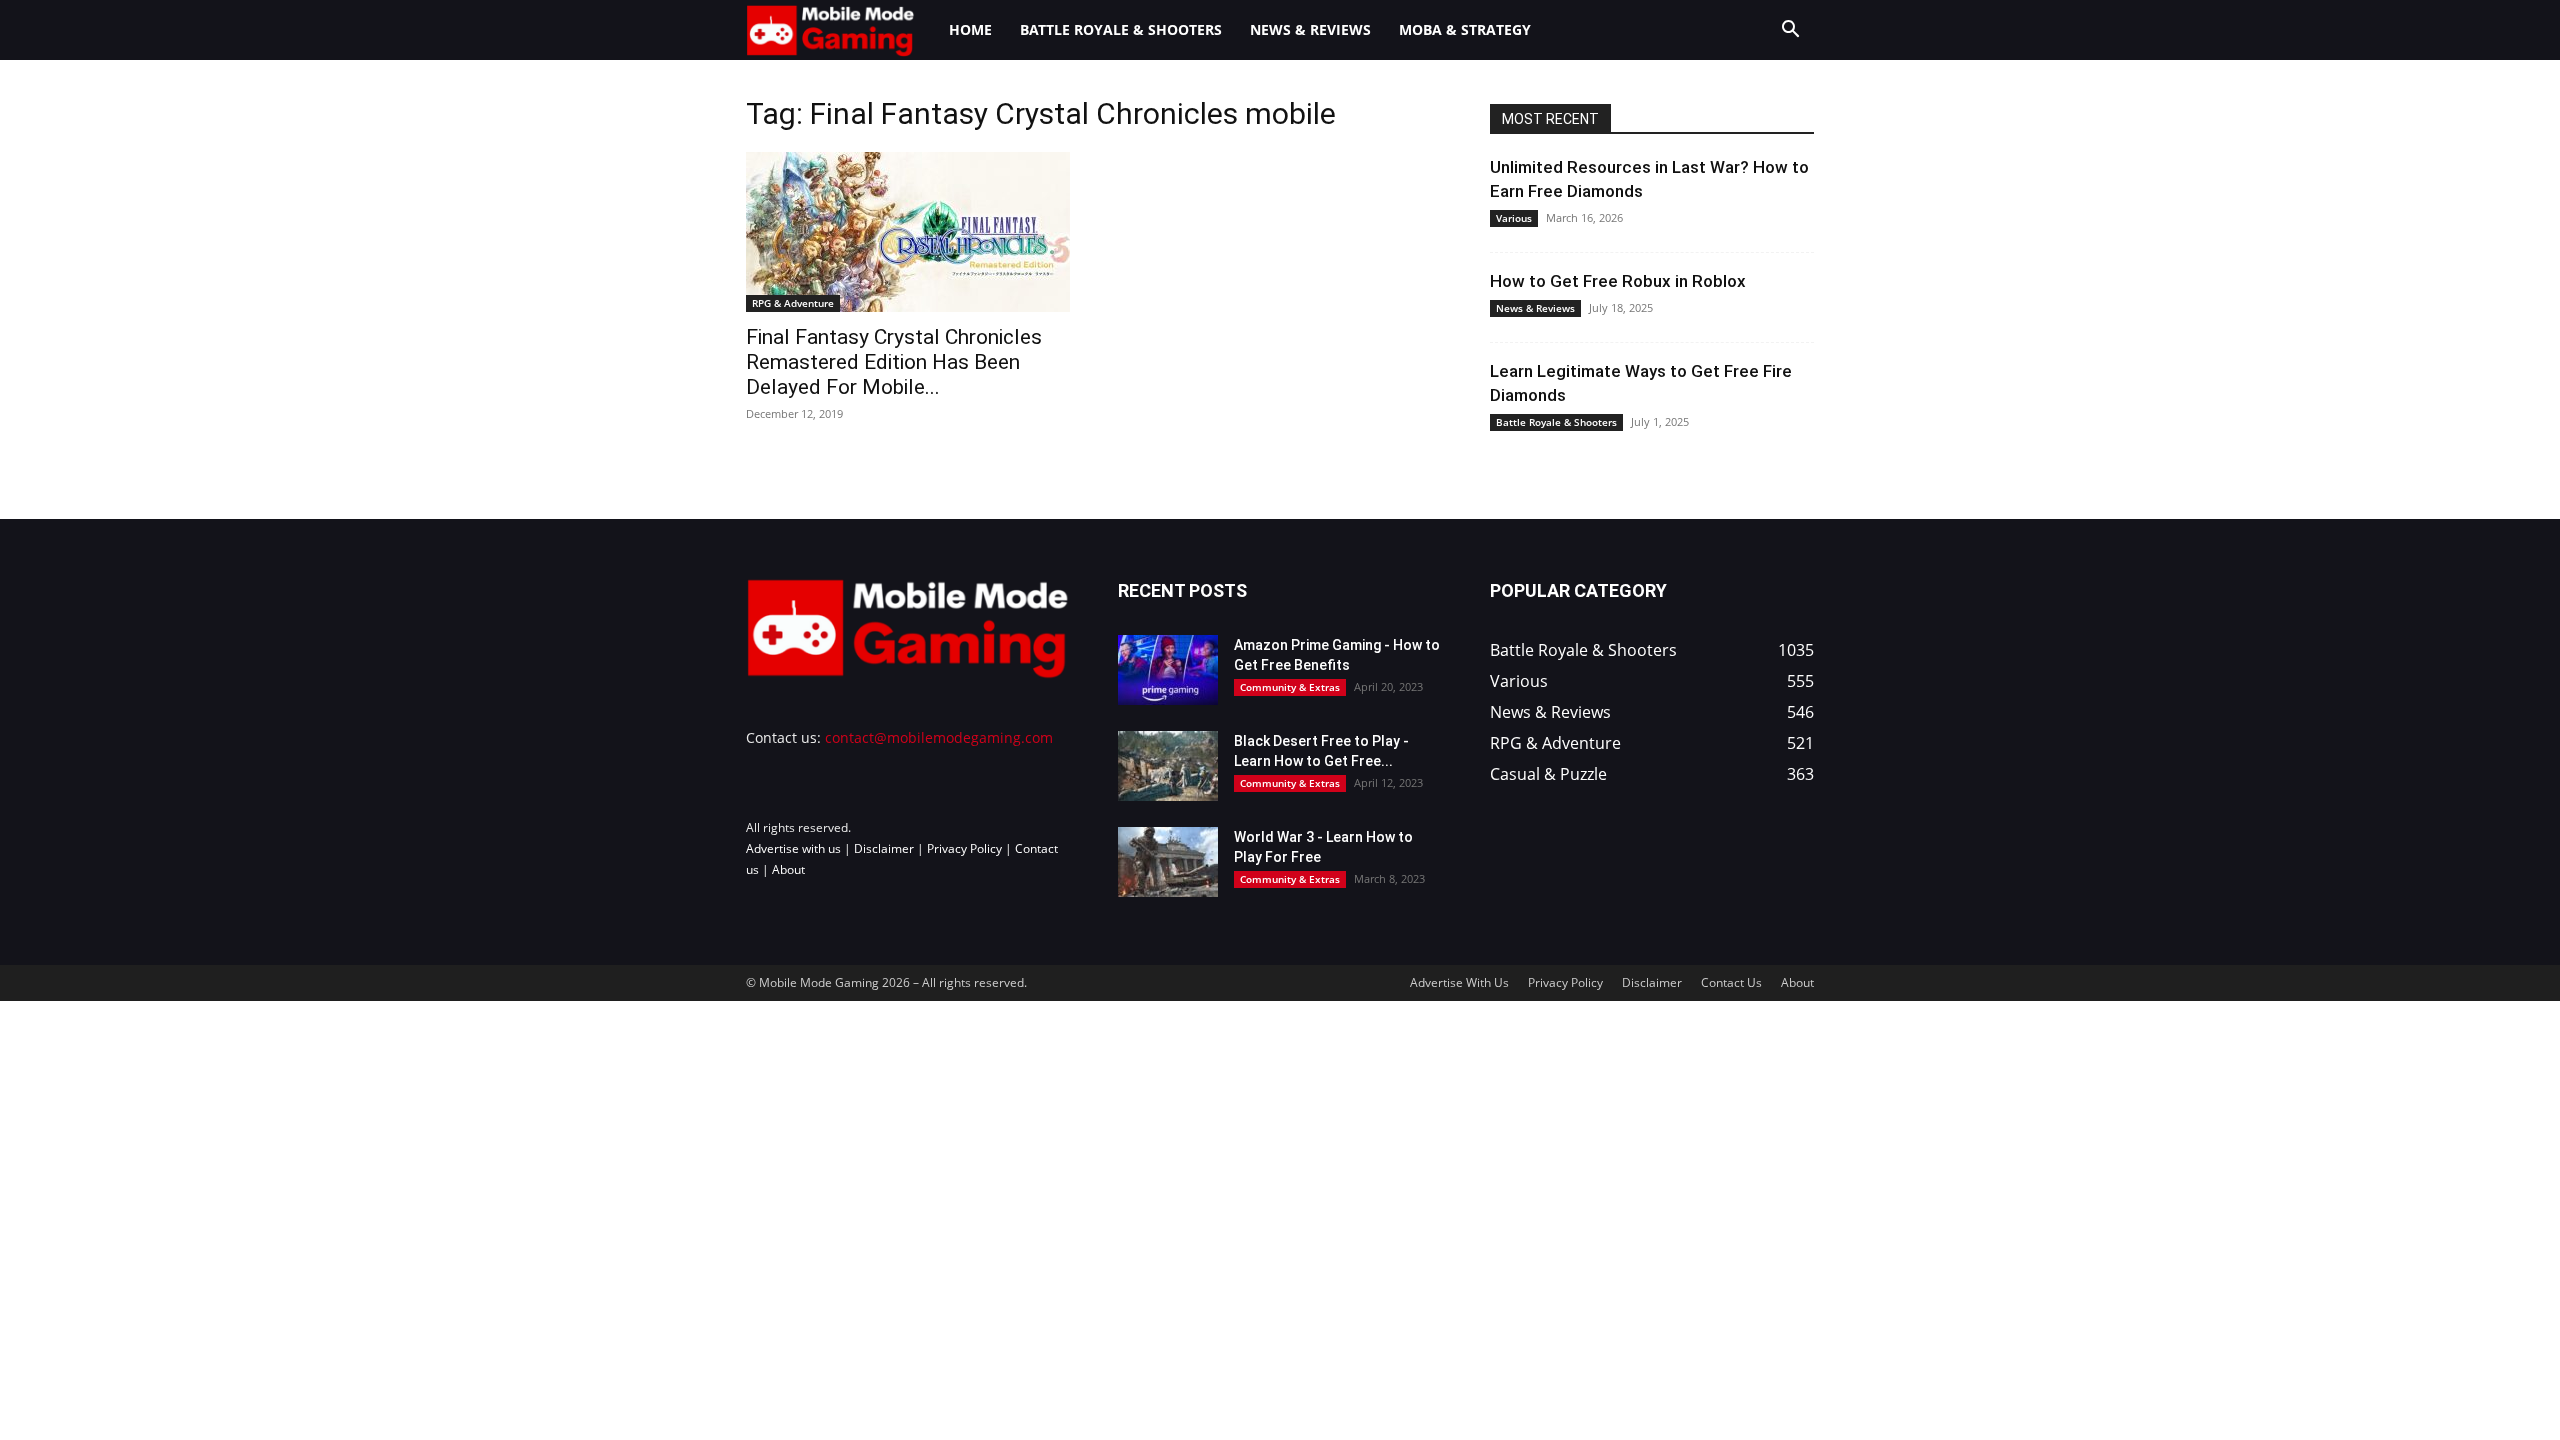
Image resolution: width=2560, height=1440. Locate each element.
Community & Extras (1290, 687)
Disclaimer (884, 848)
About (788, 869)
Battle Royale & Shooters (1121, 29)
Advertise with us (793, 848)
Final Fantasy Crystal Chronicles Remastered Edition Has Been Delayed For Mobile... (894, 362)
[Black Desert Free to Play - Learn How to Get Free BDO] (1168, 766)
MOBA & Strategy (1465, 29)
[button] (1790, 31)
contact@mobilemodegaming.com (939, 737)
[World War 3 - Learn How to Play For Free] (1168, 862)
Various (1514, 218)
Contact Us (1731, 982)
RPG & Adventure (793, 303)
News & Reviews (1310, 29)
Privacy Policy (964, 848)
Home (970, 29)
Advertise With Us (1459, 982)
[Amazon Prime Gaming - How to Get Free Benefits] (1168, 670)
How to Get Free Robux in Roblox (1618, 281)
